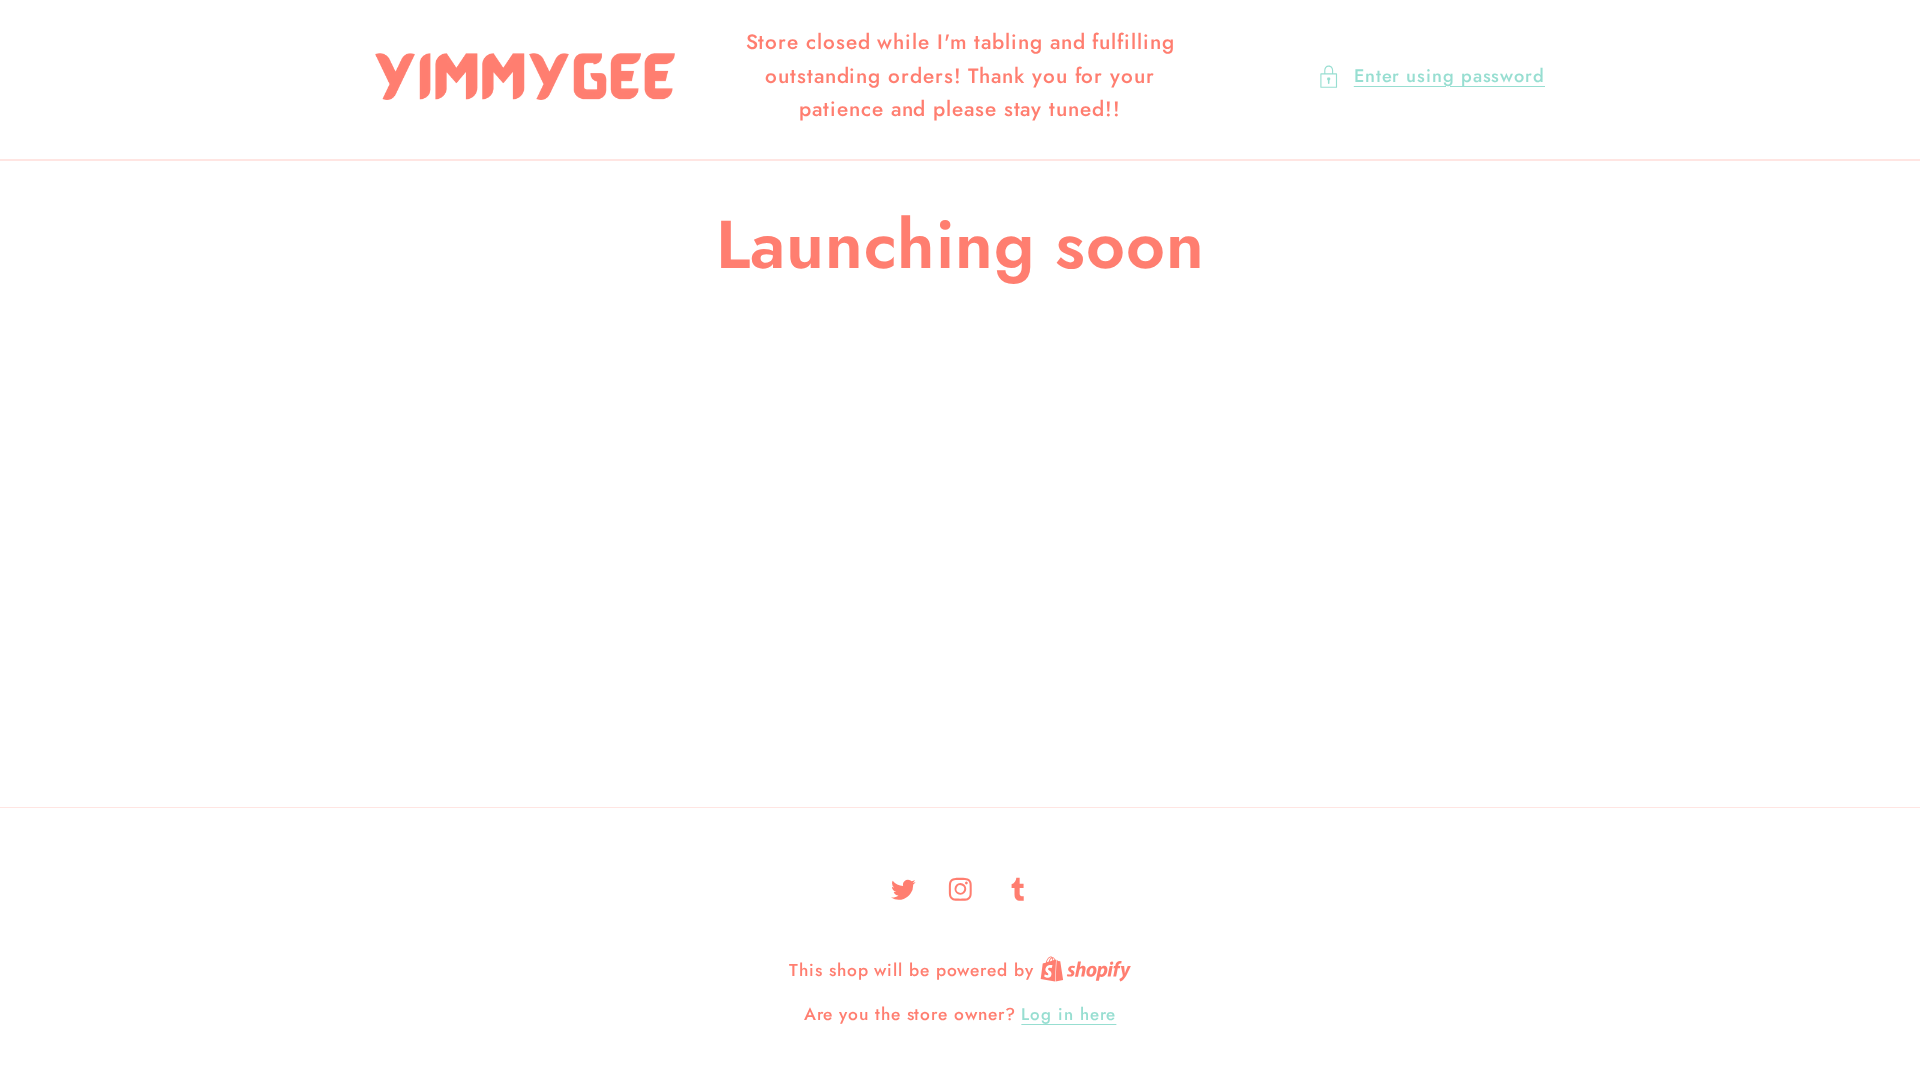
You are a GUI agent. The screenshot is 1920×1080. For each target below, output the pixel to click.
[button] (1431, 76)
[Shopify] (1085, 970)
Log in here (1068, 1014)
